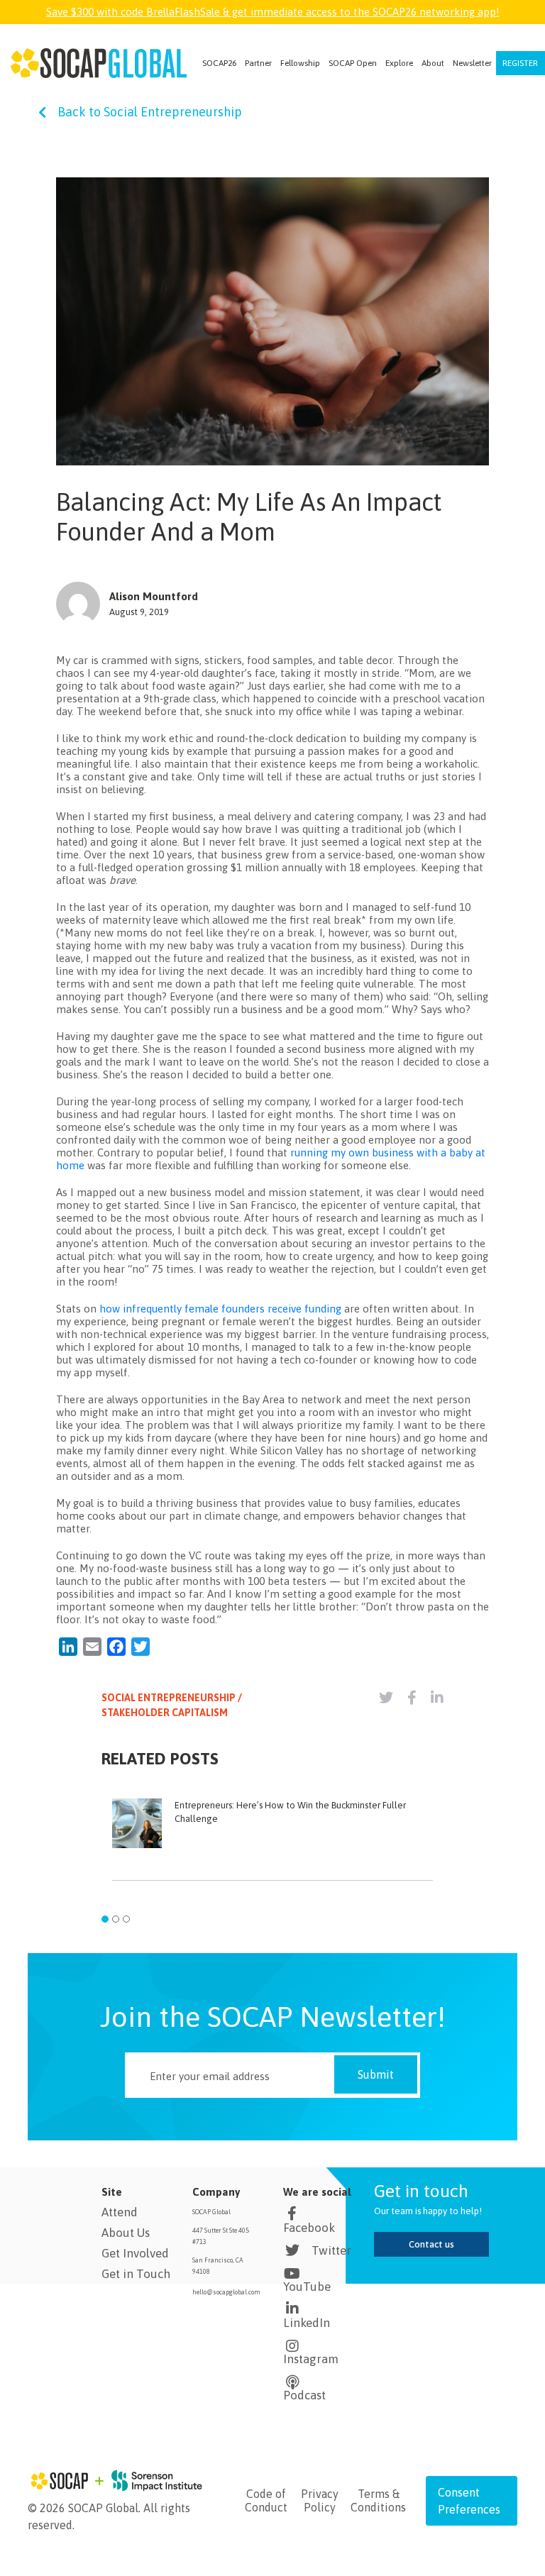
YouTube (307, 2287)
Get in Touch (136, 2274)
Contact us (431, 2244)
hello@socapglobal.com (226, 2292)
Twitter (331, 2250)
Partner (258, 63)
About (433, 63)
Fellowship (300, 63)
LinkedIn (307, 2323)
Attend (120, 2212)
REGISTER (520, 63)
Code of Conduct (266, 2500)
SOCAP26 (219, 63)
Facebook (309, 2228)
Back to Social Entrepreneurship (150, 112)
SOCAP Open (353, 63)
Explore (399, 63)
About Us (126, 2233)
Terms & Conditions (378, 2500)
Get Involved (135, 2253)
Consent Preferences (469, 2501)
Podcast (304, 2395)
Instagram (311, 2359)
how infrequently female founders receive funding (220, 1309)
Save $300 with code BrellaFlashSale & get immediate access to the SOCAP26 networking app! (273, 12)
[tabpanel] (272, 1846)
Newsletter (472, 63)
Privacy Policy (320, 2500)
